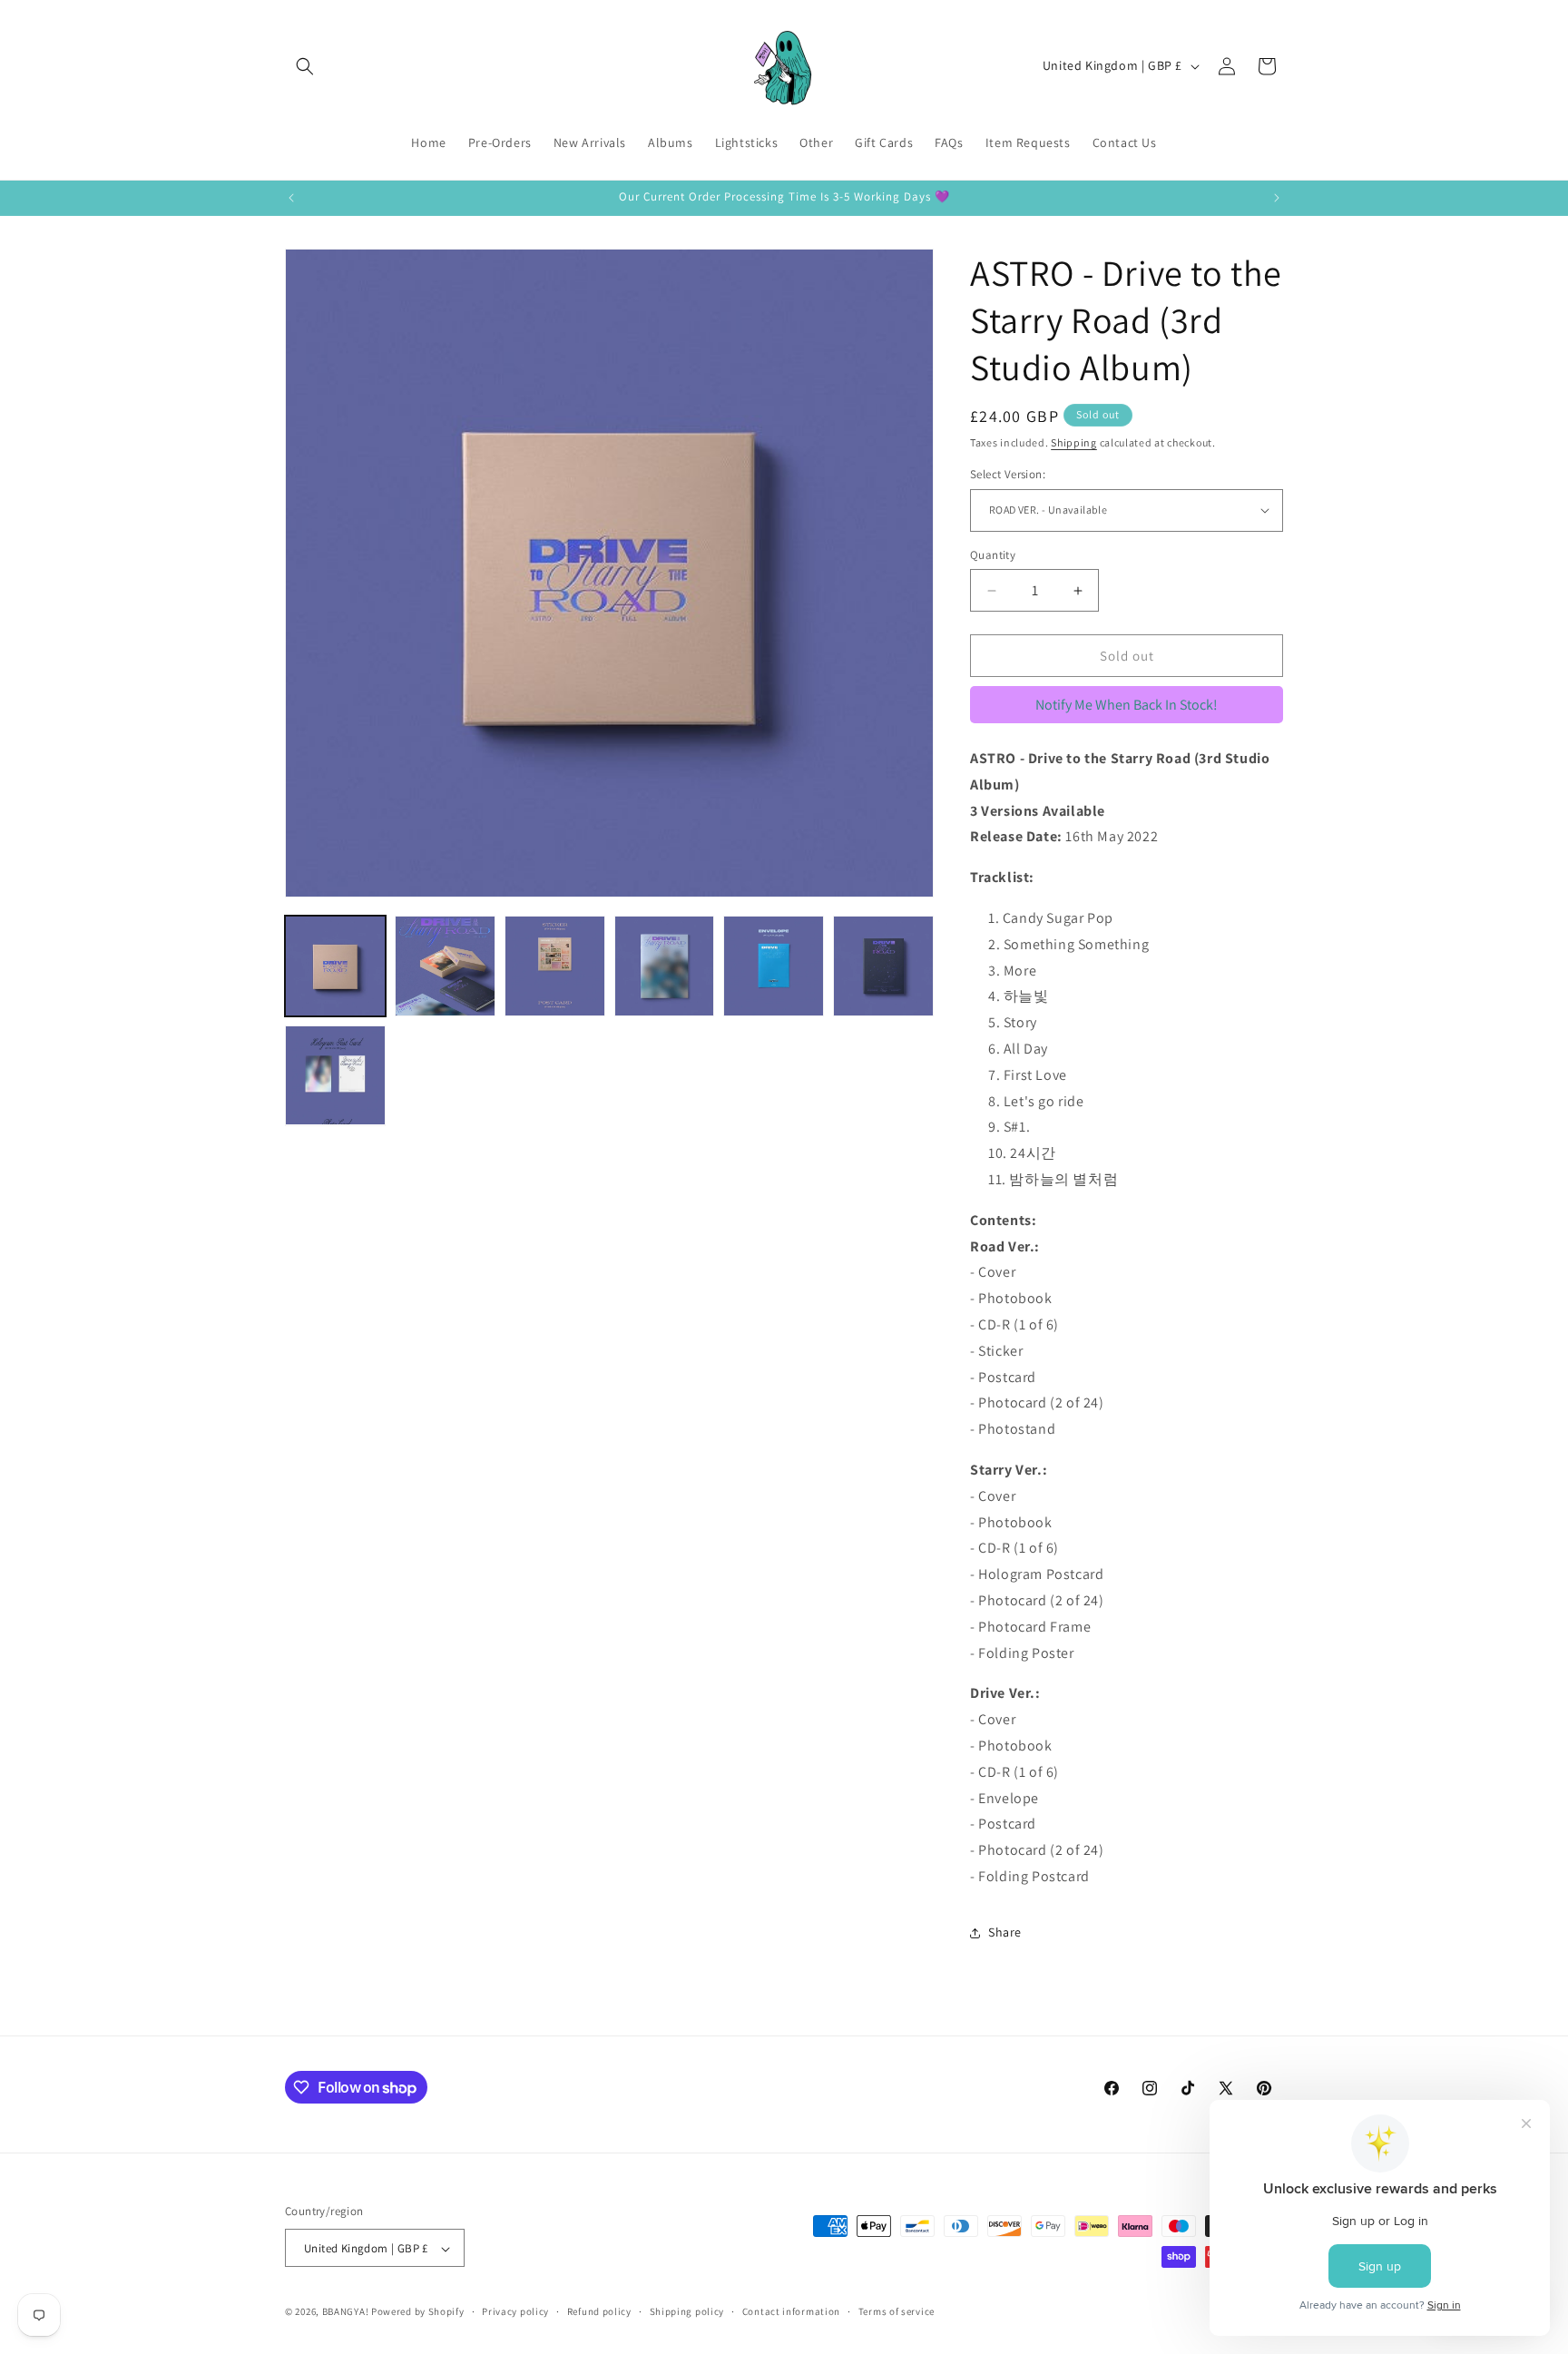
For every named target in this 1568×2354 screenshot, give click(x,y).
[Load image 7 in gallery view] (335, 1076)
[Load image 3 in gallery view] (555, 966)
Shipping (1074, 442)
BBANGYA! (346, 2312)
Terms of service (897, 2311)
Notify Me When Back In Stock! (1127, 705)
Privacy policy (515, 2311)
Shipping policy (687, 2311)
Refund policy (599, 2311)
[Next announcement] (1277, 198)
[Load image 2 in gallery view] (445, 966)
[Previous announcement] (291, 198)
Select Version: (1008, 474)
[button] (305, 66)
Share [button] (1005, 1932)
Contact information (791, 2311)
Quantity (993, 555)
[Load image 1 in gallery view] (335, 966)
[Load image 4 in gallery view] (665, 966)
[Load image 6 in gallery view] (883, 966)
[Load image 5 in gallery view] (774, 966)
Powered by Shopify (418, 2312)
